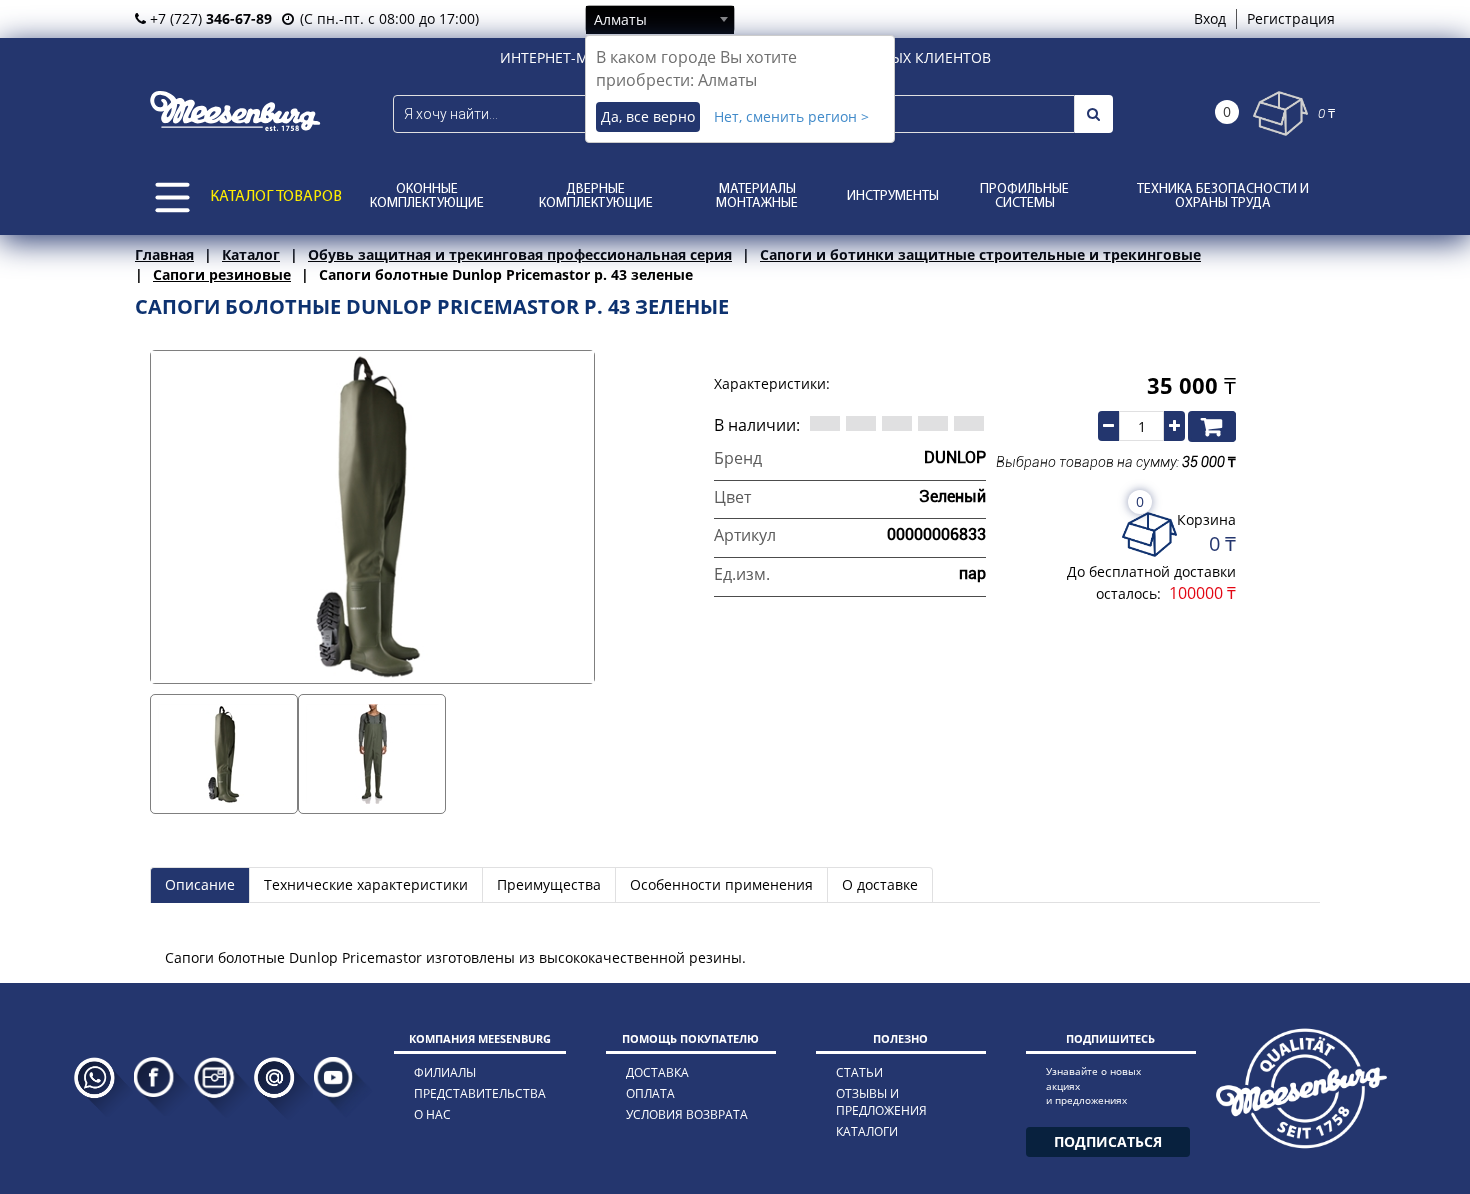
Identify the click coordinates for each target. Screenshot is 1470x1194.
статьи (859, 1072)
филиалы (445, 1072)
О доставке (880, 884)
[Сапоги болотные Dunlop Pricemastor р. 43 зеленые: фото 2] (372, 754)
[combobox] (660, 19)
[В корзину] (1212, 426)
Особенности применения (721, 884)
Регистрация (1291, 18)
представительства (480, 1093)
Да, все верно (648, 116)
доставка (657, 1072)
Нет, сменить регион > (791, 116)
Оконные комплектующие (427, 196)
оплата (650, 1093)
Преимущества (549, 884)
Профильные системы (1024, 196)
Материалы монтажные (757, 196)
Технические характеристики (366, 884)
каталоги (867, 1131)
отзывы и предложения (881, 1102)
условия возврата (687, 1114)
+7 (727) (209, 18)
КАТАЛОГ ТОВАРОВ (276, 197)
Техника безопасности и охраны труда (1223, 196)
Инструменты (893, 196)
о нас (432, 1114)
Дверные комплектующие (596, 196)
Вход (1210, 18)
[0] (1280, 113)
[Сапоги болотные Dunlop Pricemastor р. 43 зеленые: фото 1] (224, 754)
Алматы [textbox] (620, 19)
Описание (200, 884)
